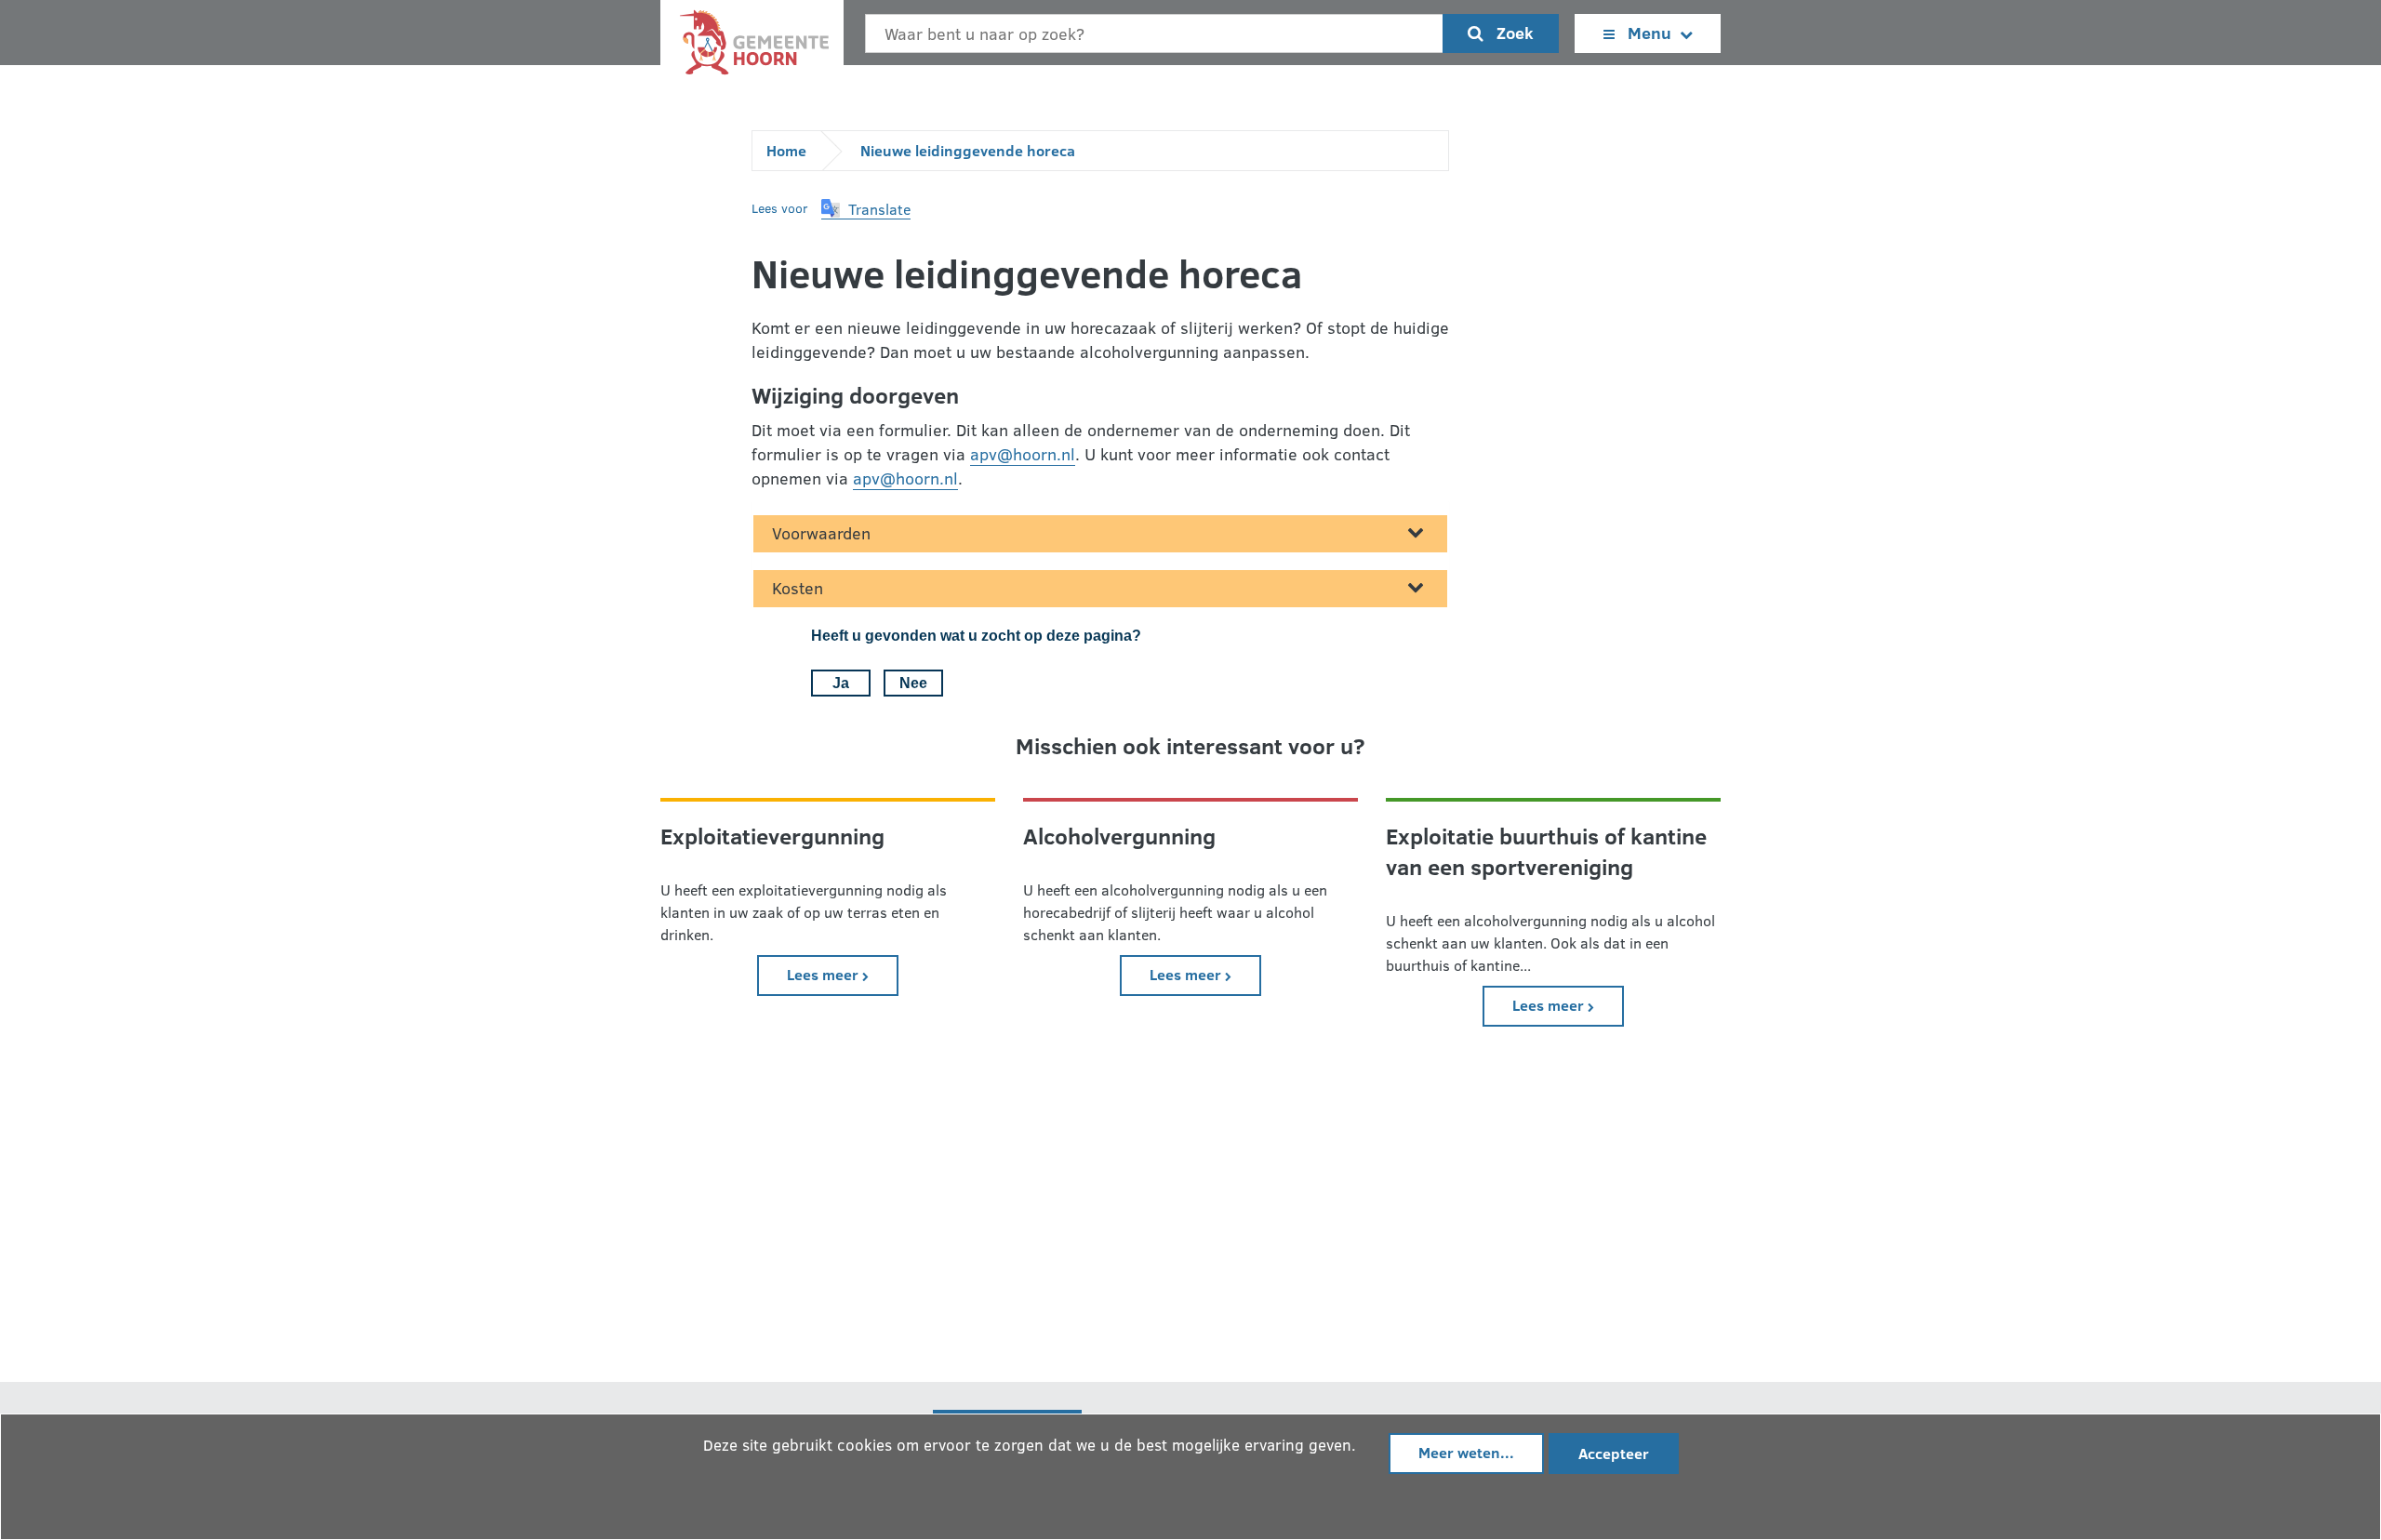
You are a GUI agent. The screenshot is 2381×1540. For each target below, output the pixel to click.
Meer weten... (1466, 1452)
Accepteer (1614, 1453)
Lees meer (843, 974)
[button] (866, 209)
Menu (1649, 33)
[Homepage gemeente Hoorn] (752, 47)
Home (786, 150)
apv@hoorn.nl (1023, 454)
